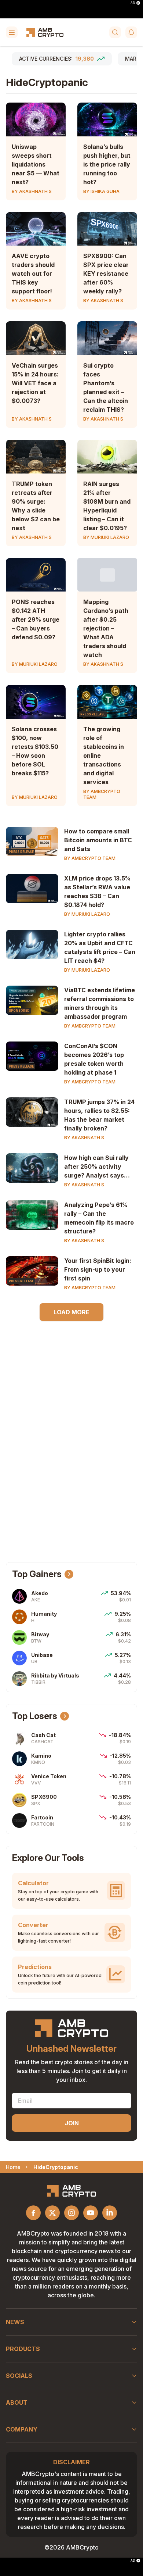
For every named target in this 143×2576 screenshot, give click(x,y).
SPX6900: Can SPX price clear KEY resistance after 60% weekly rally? (106, 274)
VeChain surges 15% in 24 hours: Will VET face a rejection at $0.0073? (35, 383)
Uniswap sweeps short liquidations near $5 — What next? (36, 164)
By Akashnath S (32, 191)
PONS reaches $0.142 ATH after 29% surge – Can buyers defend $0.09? (36, 619)
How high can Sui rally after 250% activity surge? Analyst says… (97, 1166)
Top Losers (35, 1716)
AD (133, 3)
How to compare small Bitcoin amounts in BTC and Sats (98, 840)
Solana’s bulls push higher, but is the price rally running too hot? (107, 164)
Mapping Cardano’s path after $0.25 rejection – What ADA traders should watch (106, 628)
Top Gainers (37, 1574)
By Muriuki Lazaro (106, 537)
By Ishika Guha (101, 191)
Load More (71, 1312)
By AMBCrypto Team (102, 794)
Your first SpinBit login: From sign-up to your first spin (98, 1269)
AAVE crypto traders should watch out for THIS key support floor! (33, 274)
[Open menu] (12, 32)
